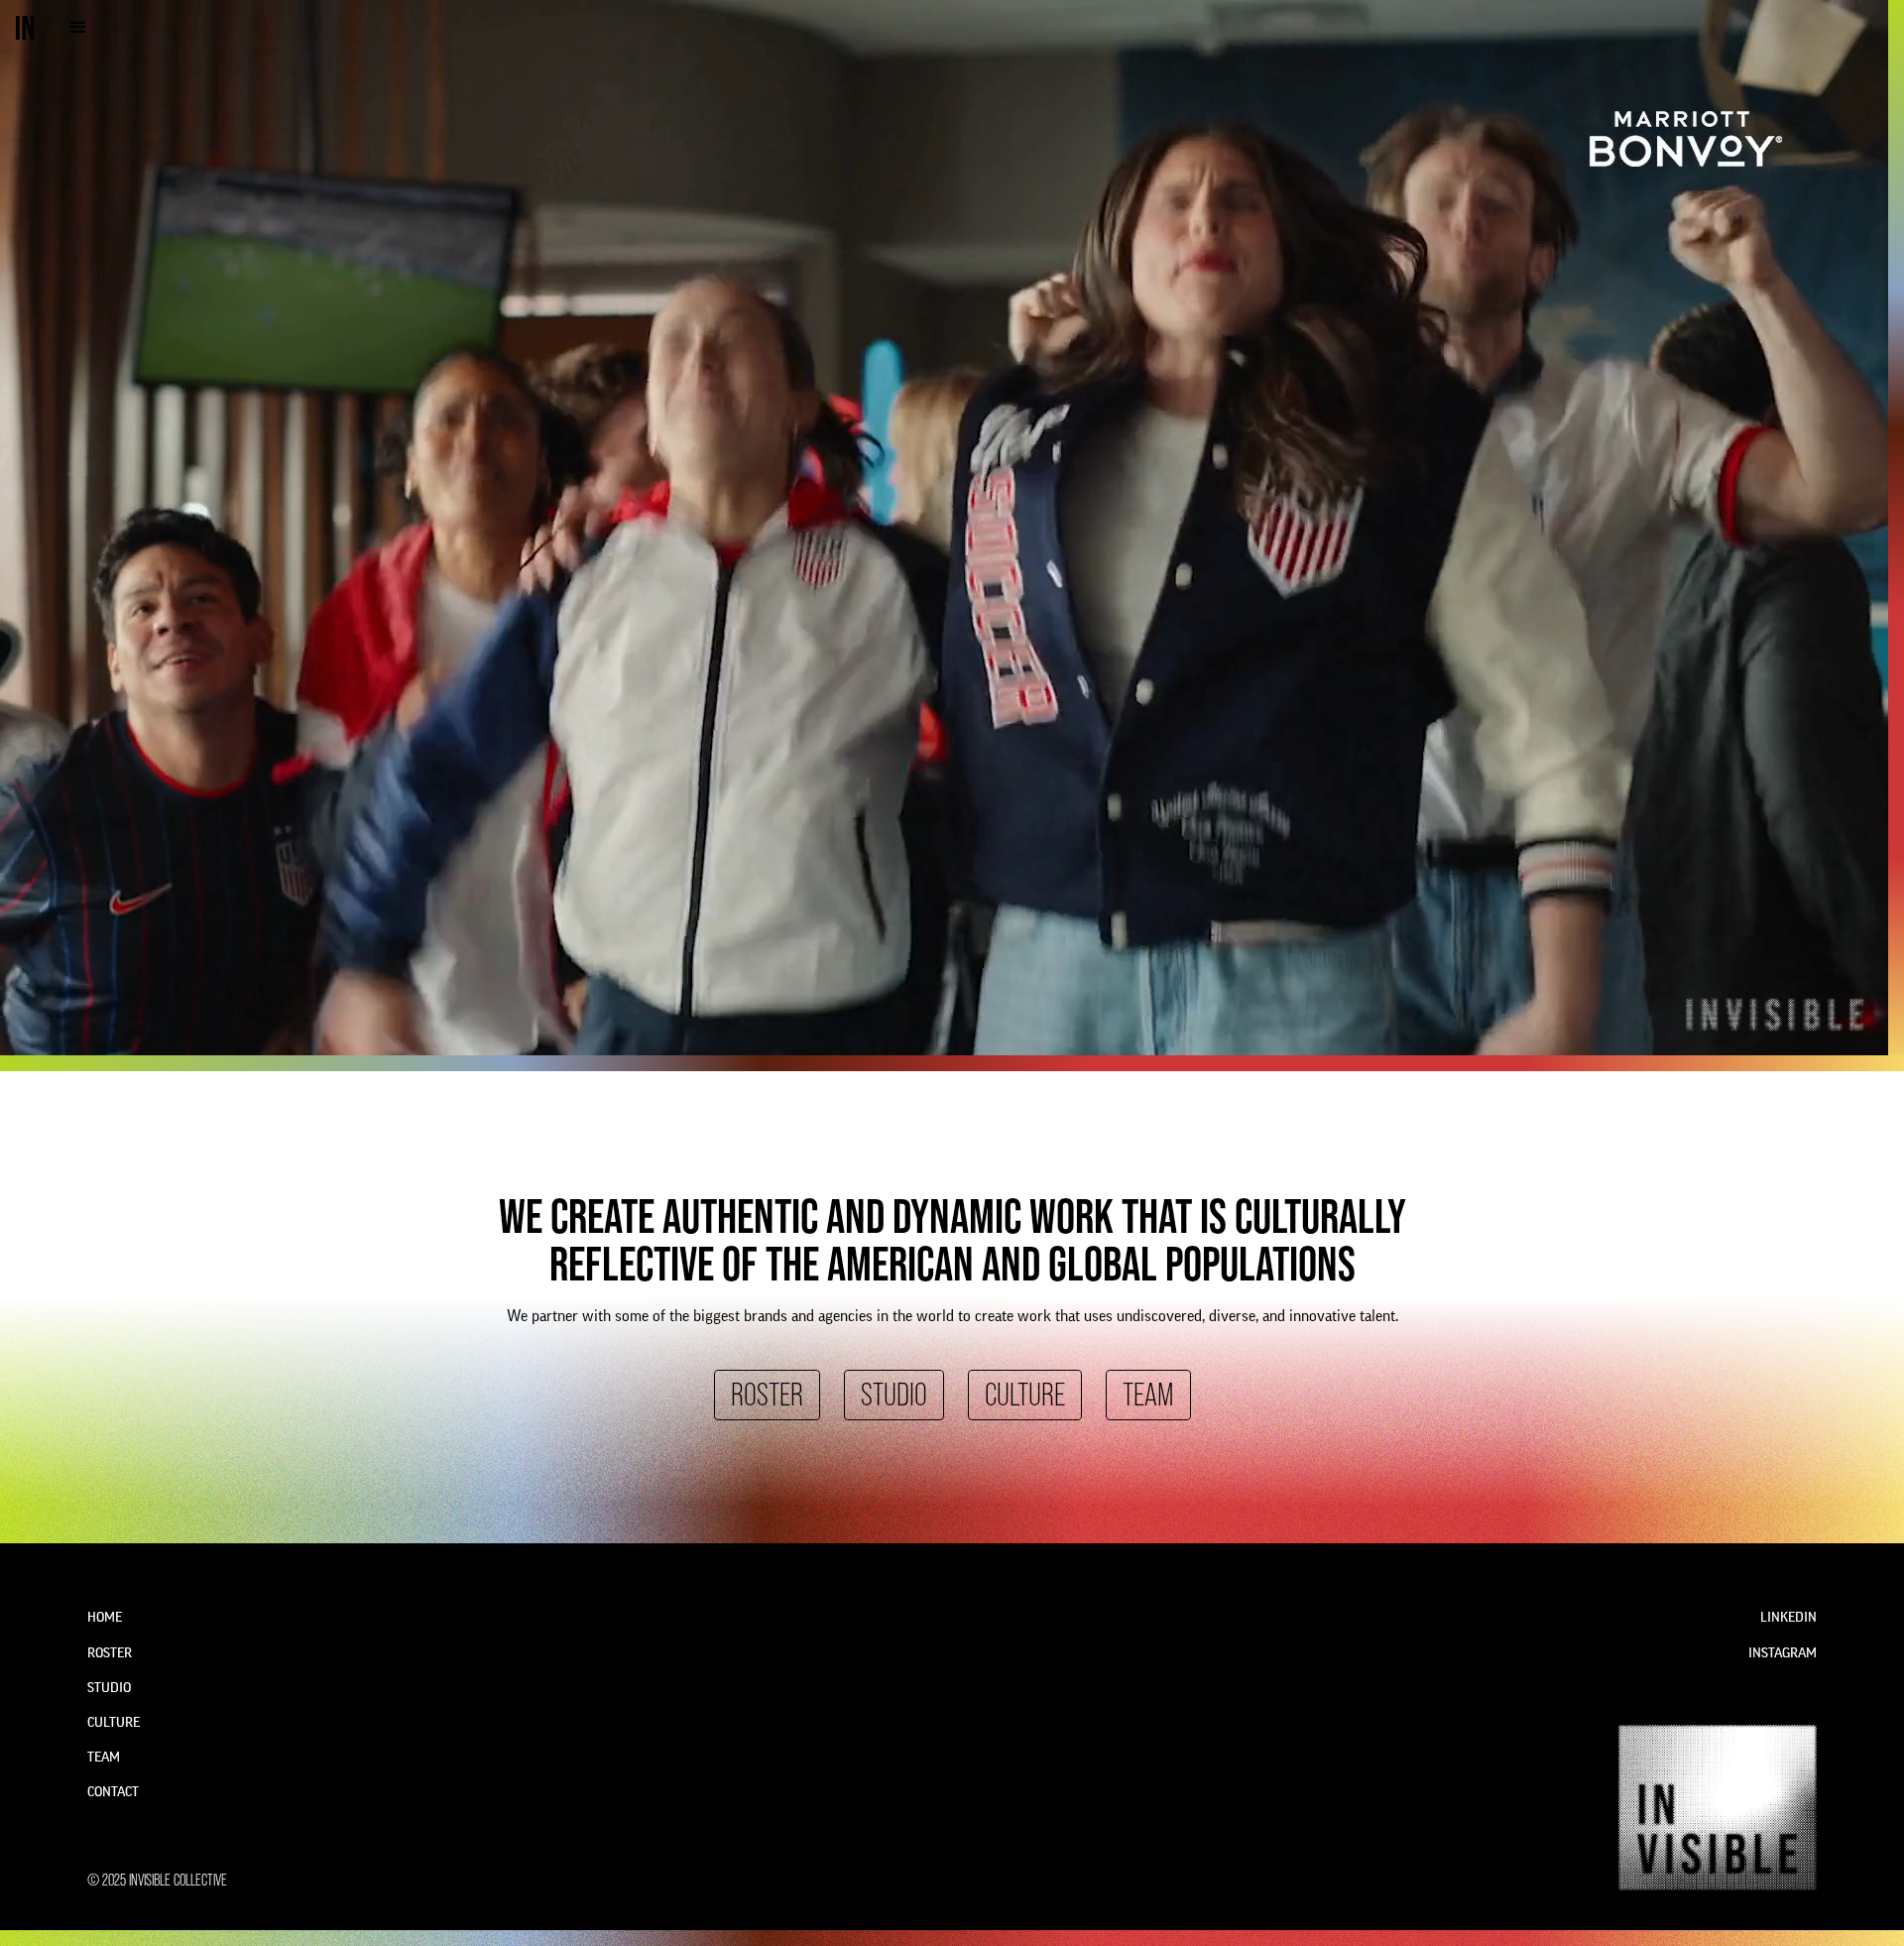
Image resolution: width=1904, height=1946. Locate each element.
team (1148, 1396)
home (105, 1618)
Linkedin (1788, 1618)
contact (113, 1792)
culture (1025, 1396)
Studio (894, 1396)
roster (767, 1396)
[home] (25, 28)
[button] (78, 28)
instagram (1783, 1653)
